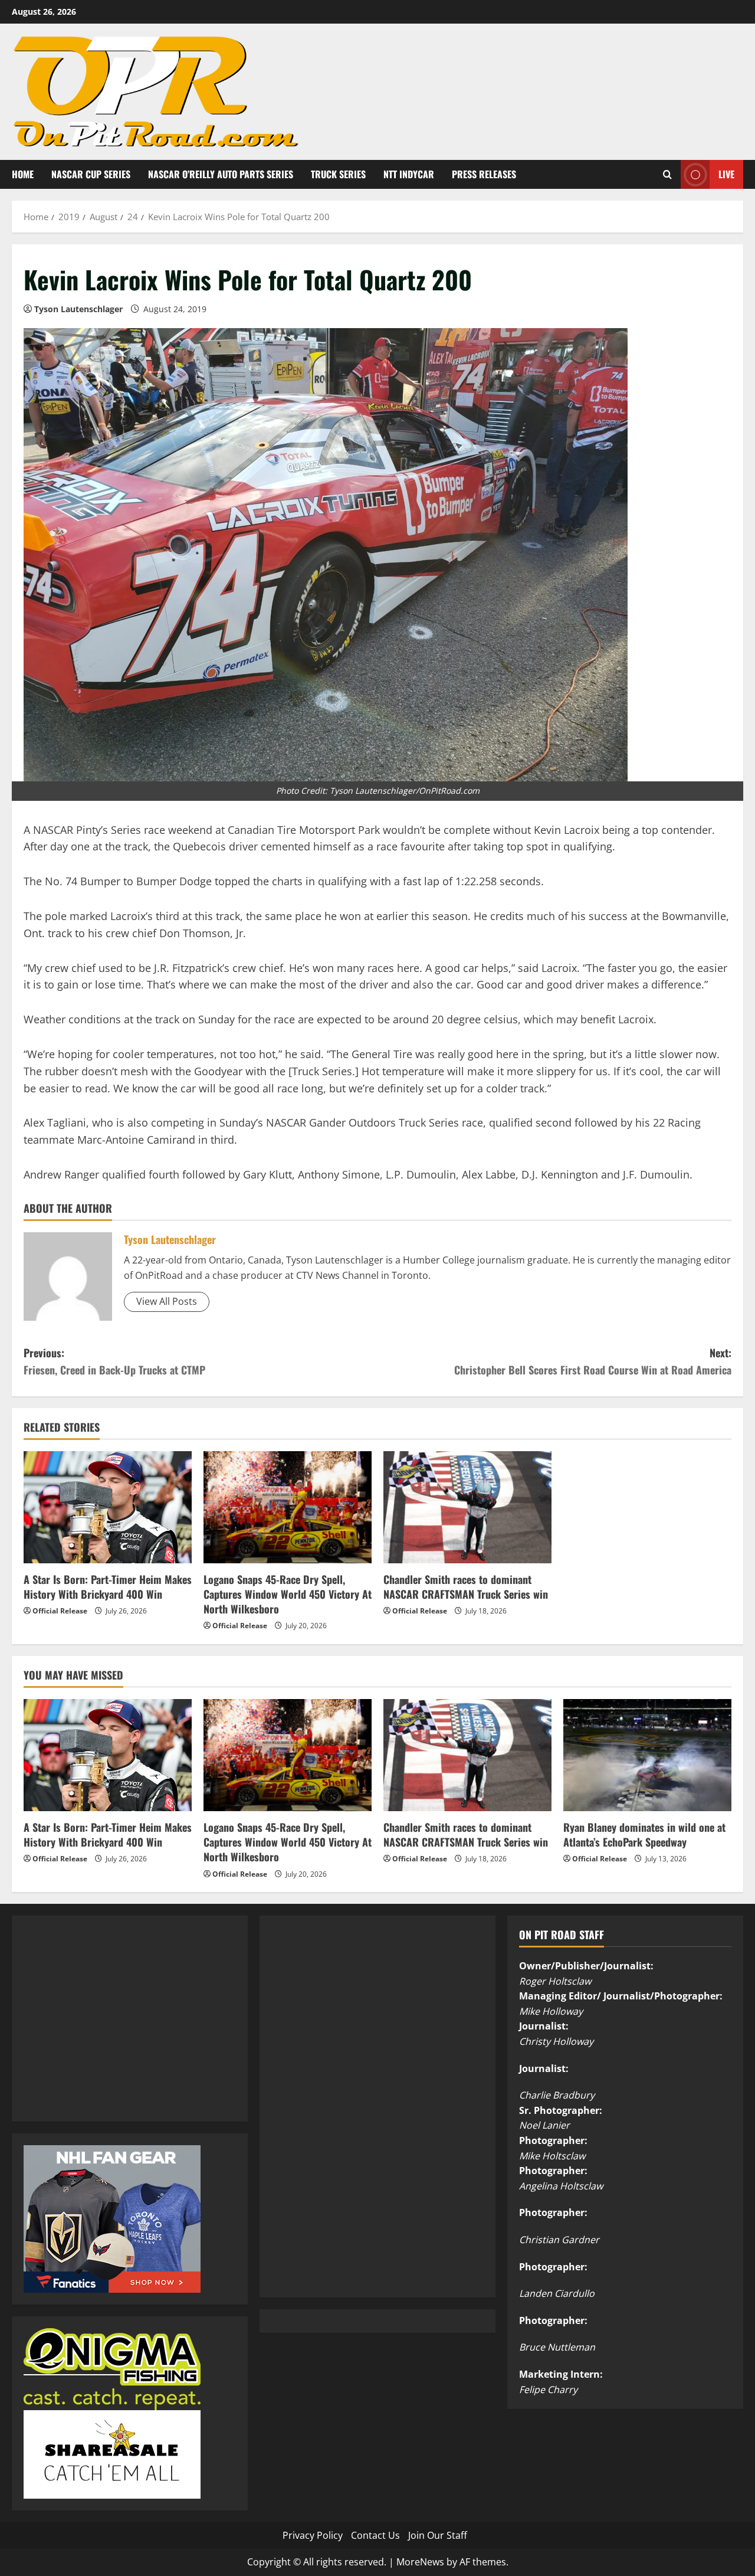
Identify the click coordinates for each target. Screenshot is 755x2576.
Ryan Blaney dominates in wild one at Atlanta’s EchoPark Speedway (644, 1834)
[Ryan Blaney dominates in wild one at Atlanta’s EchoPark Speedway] (647, 1755)
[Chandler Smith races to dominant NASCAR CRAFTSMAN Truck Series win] (467, 1507)
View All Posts (167, 1301)
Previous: (114, 1361)
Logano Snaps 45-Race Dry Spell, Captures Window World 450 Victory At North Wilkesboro (288, 1594)
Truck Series (338, 174)
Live (726, 174)
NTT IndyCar (409, 174)
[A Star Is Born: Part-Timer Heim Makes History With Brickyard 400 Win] (108, 1507)
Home (23, 174)
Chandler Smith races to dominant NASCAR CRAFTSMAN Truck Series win (466, 1587)
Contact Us (375, 2535)
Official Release (60, 1611)
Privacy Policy (313, 2535)
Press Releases (484, 174)
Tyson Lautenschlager (78, 309)
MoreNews (420, 2562)
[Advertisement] (112, 2031)
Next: (593, 1361)
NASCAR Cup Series (91, 174)
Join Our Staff (438, 2535)
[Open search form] (667, 174)
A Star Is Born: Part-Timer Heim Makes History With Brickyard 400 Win (108, 1587)
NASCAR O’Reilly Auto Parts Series (221, 174)
